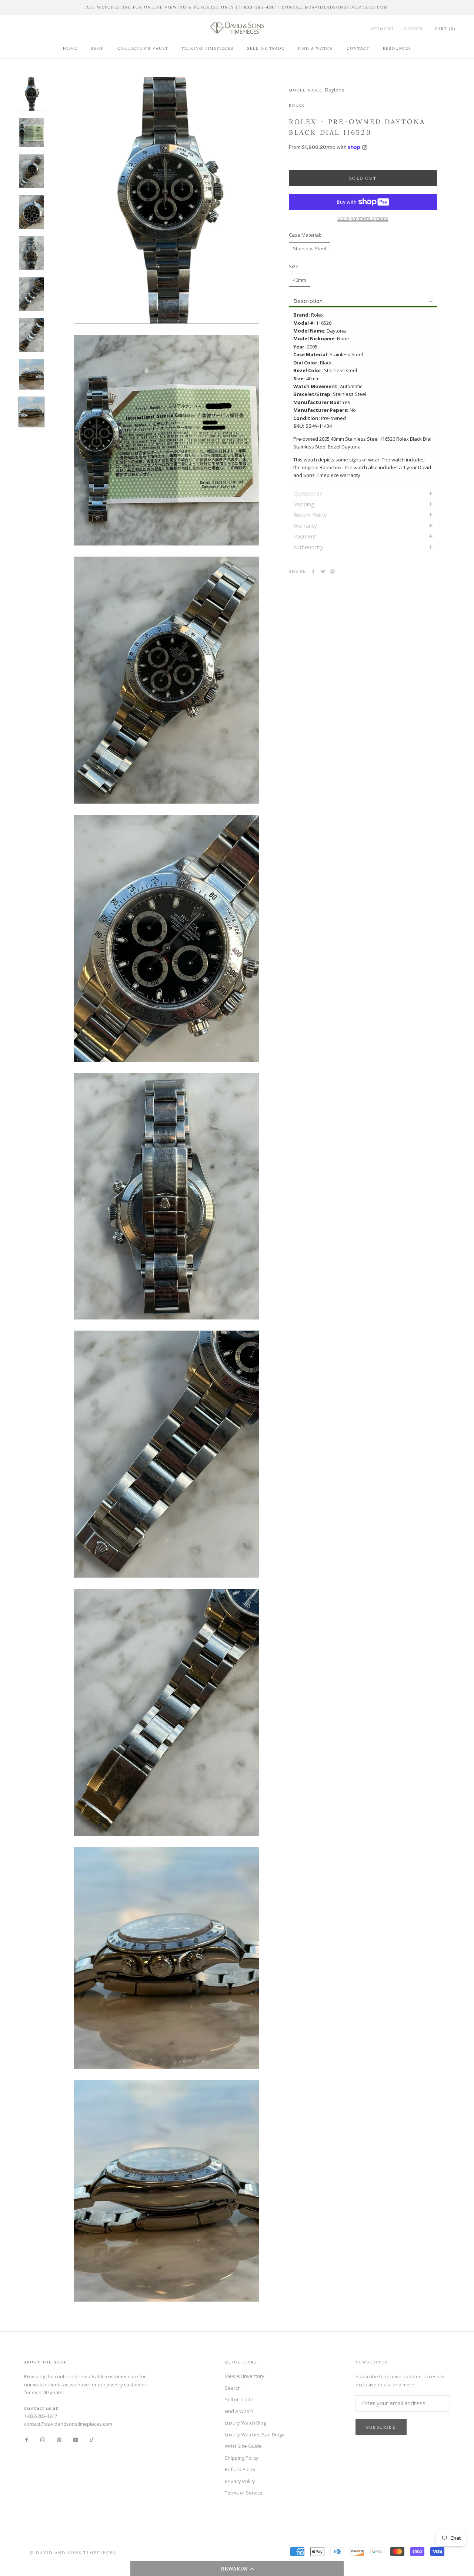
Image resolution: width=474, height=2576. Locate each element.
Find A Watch (316, 48)
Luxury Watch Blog (245, 2423)
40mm (300, 280)
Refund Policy (240, 2469)
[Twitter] (323, 571)
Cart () (445, 28)
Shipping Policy (242, 2458)
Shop (97, 48)
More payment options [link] (363, 218)
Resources (397, 48)
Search (414, 28)
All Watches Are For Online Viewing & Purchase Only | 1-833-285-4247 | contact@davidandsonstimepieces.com (237, 7)
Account (382, 28)
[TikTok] (92, 2440)
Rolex (297, 105)
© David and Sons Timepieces (73, 2553)
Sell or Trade (266, 48)
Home (70, 48)
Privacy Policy (240, 2481)
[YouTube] (75, 2440)
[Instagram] (43, 2440)
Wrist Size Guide (243, 2446)
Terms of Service (244, 2493)
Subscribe (381, 2427)
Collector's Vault (143, 48)
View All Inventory (245, 2376)
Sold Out (363, 178)
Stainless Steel (310, 248)
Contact (358, 48)
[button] (237, 2569)
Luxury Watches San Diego (255, 2435)
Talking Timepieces (208, 48)
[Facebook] (313, 571)
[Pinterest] (333, 571)
